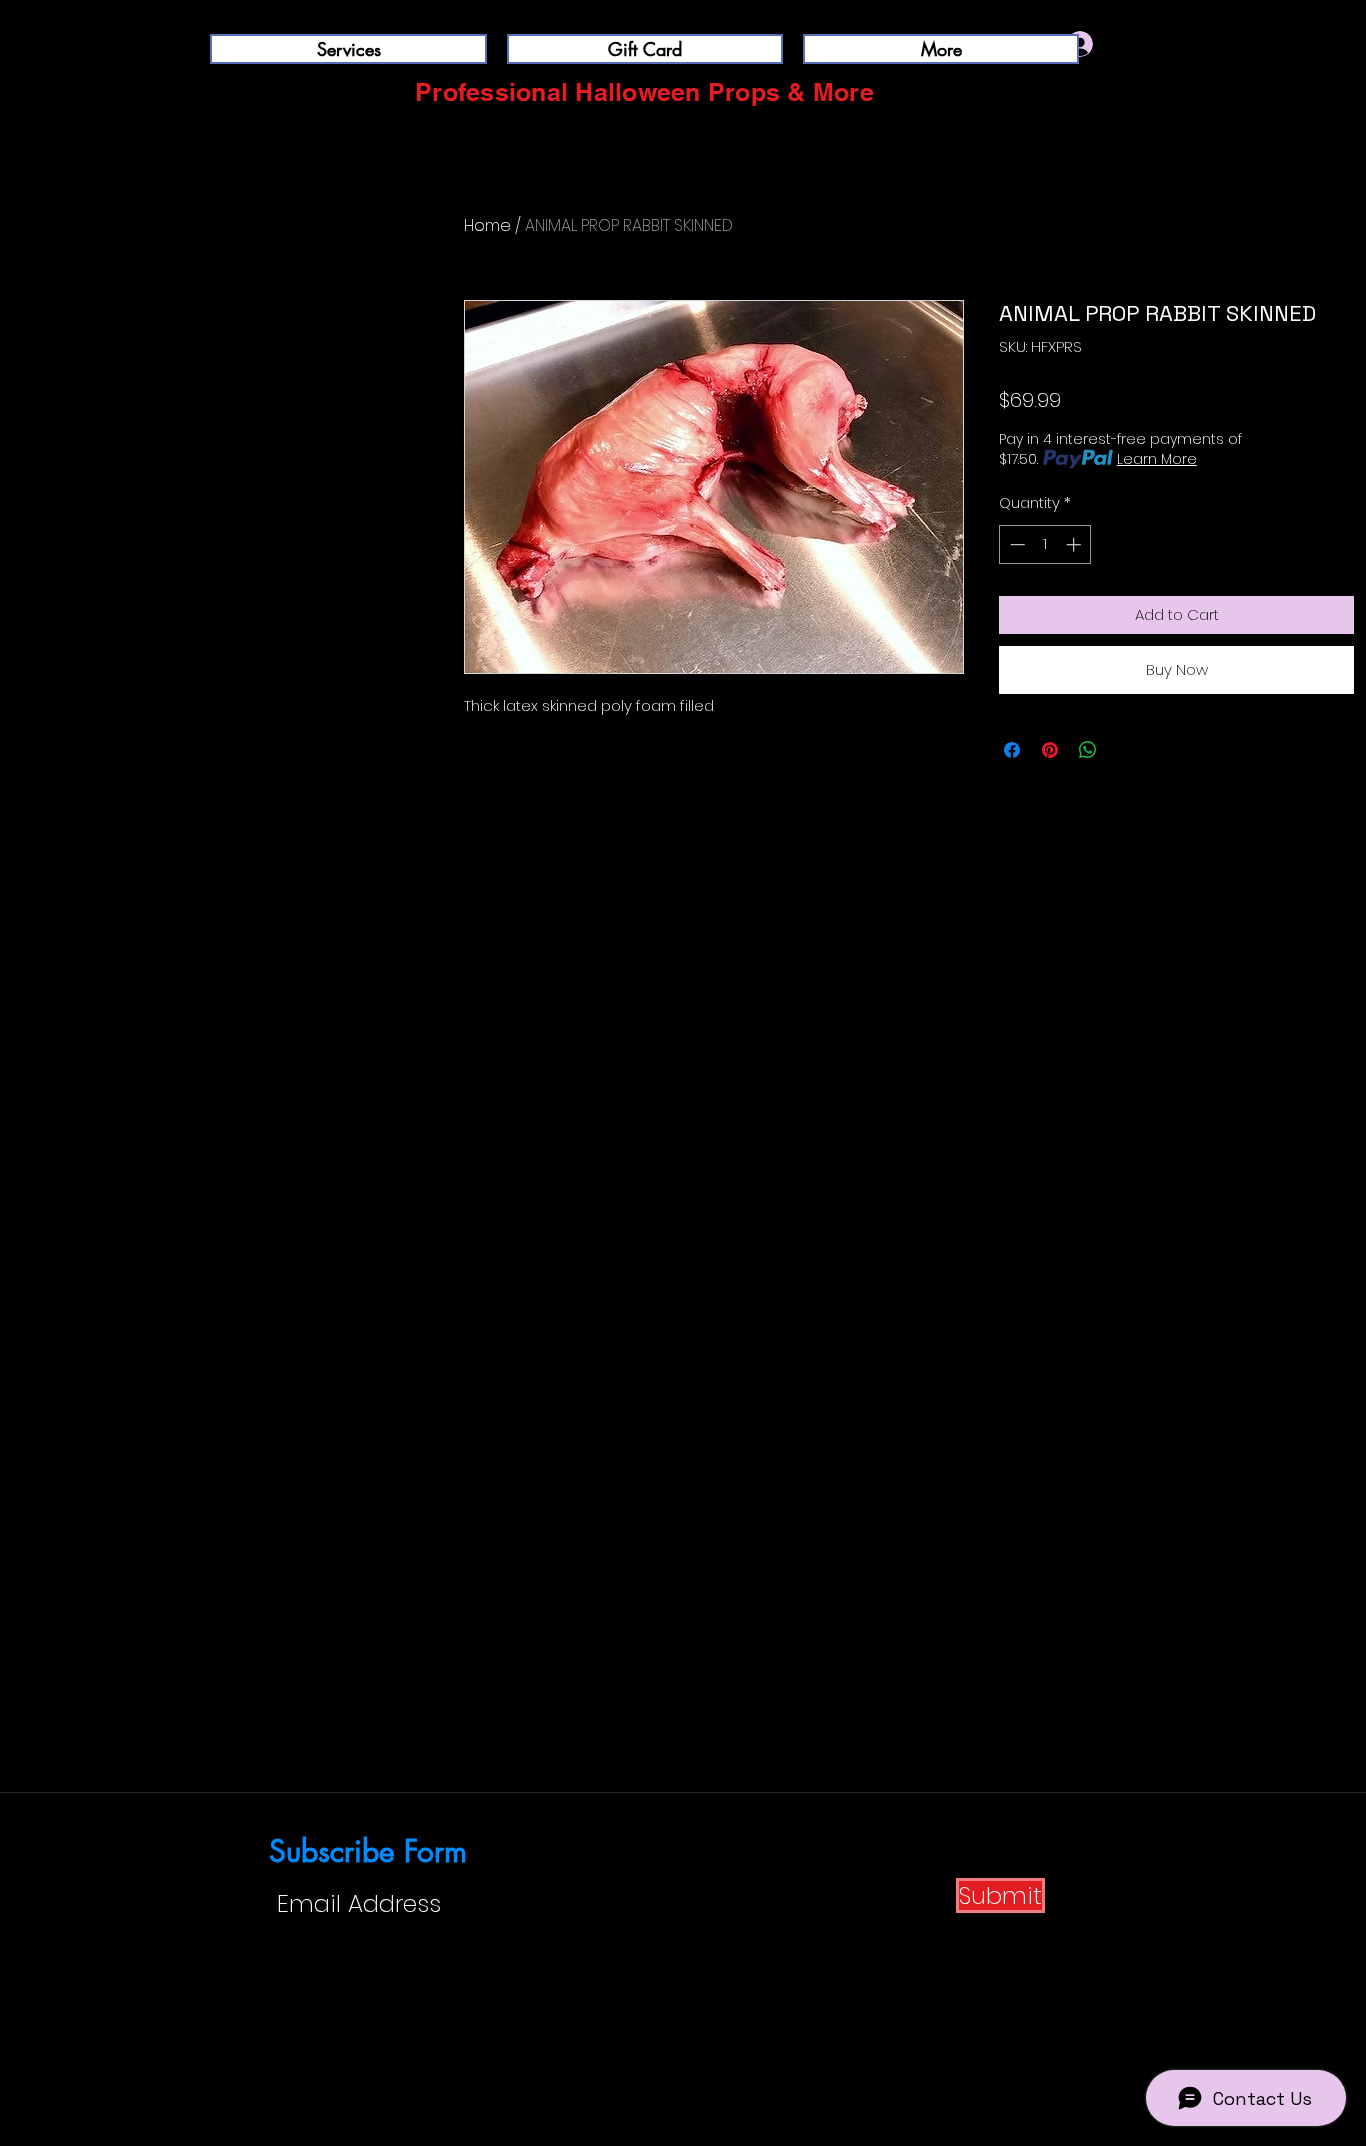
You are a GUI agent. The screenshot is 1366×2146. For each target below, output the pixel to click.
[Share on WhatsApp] (1088, 750)
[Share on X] (1126, 750)
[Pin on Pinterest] (1050, 750)
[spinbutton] (1045, 544)
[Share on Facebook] (1012, 750)
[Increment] (1075, 544)
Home (487, 225)
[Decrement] (1015, 544)
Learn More (1157, 459)
